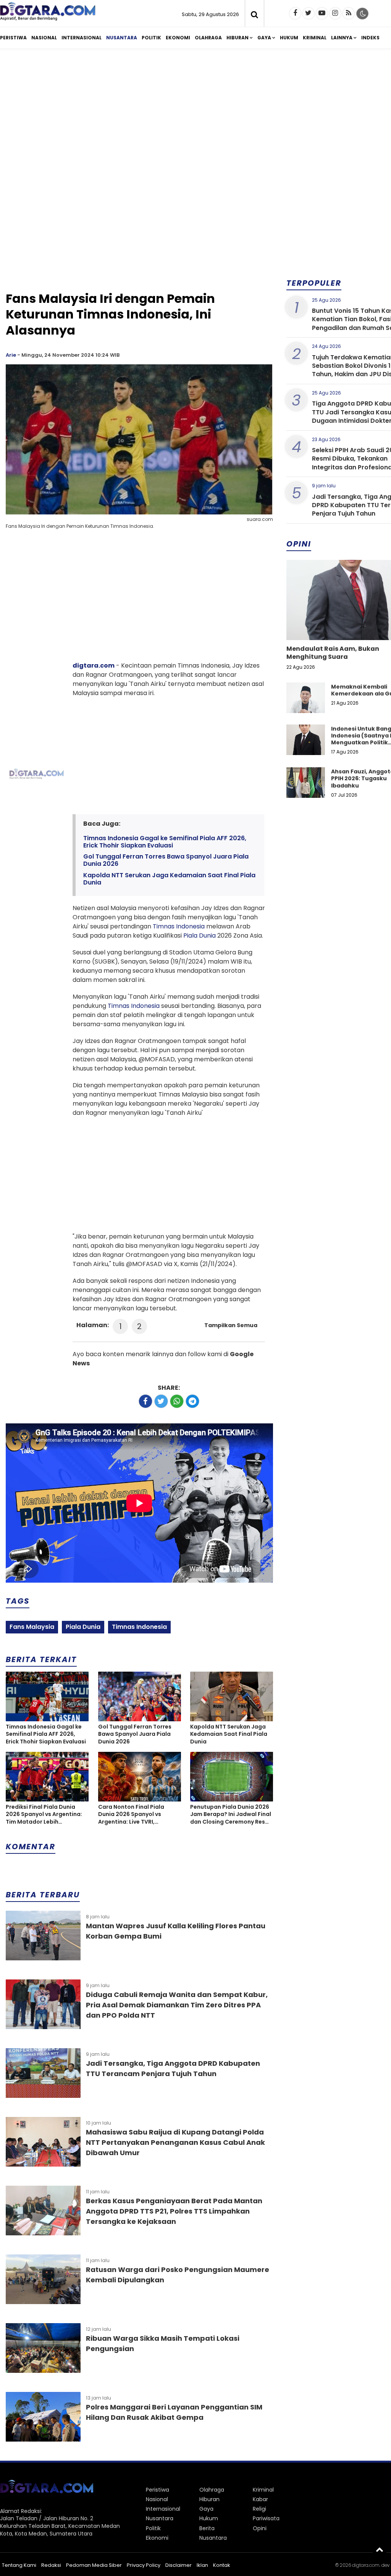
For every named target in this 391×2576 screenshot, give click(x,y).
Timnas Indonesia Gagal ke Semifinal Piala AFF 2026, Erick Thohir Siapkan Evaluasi (165, 842)
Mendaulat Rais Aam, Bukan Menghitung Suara (333, 653)
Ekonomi (178, 38)
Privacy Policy (144, 2565)
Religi (259, 2509)
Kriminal (315, 38)
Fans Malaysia (32, 1627)
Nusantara (122, 38)
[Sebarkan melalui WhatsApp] (177, 1401)
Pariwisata (266, 2518)
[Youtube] (322, 13)
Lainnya (342, 38)
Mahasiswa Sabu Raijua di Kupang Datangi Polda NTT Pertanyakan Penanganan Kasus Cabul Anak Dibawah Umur (175, 2142)
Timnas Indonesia (179, 926)
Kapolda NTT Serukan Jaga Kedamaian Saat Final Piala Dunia (169, 879)
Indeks (370, 38)
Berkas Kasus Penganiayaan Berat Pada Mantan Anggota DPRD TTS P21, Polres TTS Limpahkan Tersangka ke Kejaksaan (174, 2211)
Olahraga (208, 38)
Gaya (264, 38)
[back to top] (380, 2549)
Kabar (260, 2499)
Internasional (82, 38)
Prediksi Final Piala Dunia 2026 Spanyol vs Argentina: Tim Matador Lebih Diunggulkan (44, 1815)
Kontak (222, 2565)
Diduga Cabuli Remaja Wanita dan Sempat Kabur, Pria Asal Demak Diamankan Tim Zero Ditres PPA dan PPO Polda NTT (177, 2005)
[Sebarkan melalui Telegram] (192, 1401)
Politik (151, 38)
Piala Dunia (200, 935)
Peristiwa (13, 38)
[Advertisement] (139, 230)
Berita (207, 2528)
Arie (11, 355)
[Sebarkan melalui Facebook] (145, 1401)
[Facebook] (295, 13)
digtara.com (94, 665)
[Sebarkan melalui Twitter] (161, 1401)
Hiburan (238, 38)
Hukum (289, 38)
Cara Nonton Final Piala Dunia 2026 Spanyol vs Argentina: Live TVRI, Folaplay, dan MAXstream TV (139, 1815)
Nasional (44, 38)
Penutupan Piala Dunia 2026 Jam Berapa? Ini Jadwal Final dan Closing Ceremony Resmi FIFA (231, 1815)
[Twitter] (309, 13)
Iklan (202, 2565)
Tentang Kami (19, 2565)
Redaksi (51, 2565)
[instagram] (335, 13)
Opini (260, 2528)
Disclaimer (179, 2565)
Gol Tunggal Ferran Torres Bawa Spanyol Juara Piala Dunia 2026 (166, 860)
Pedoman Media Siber (94, 2565)
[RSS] (349, 13)
